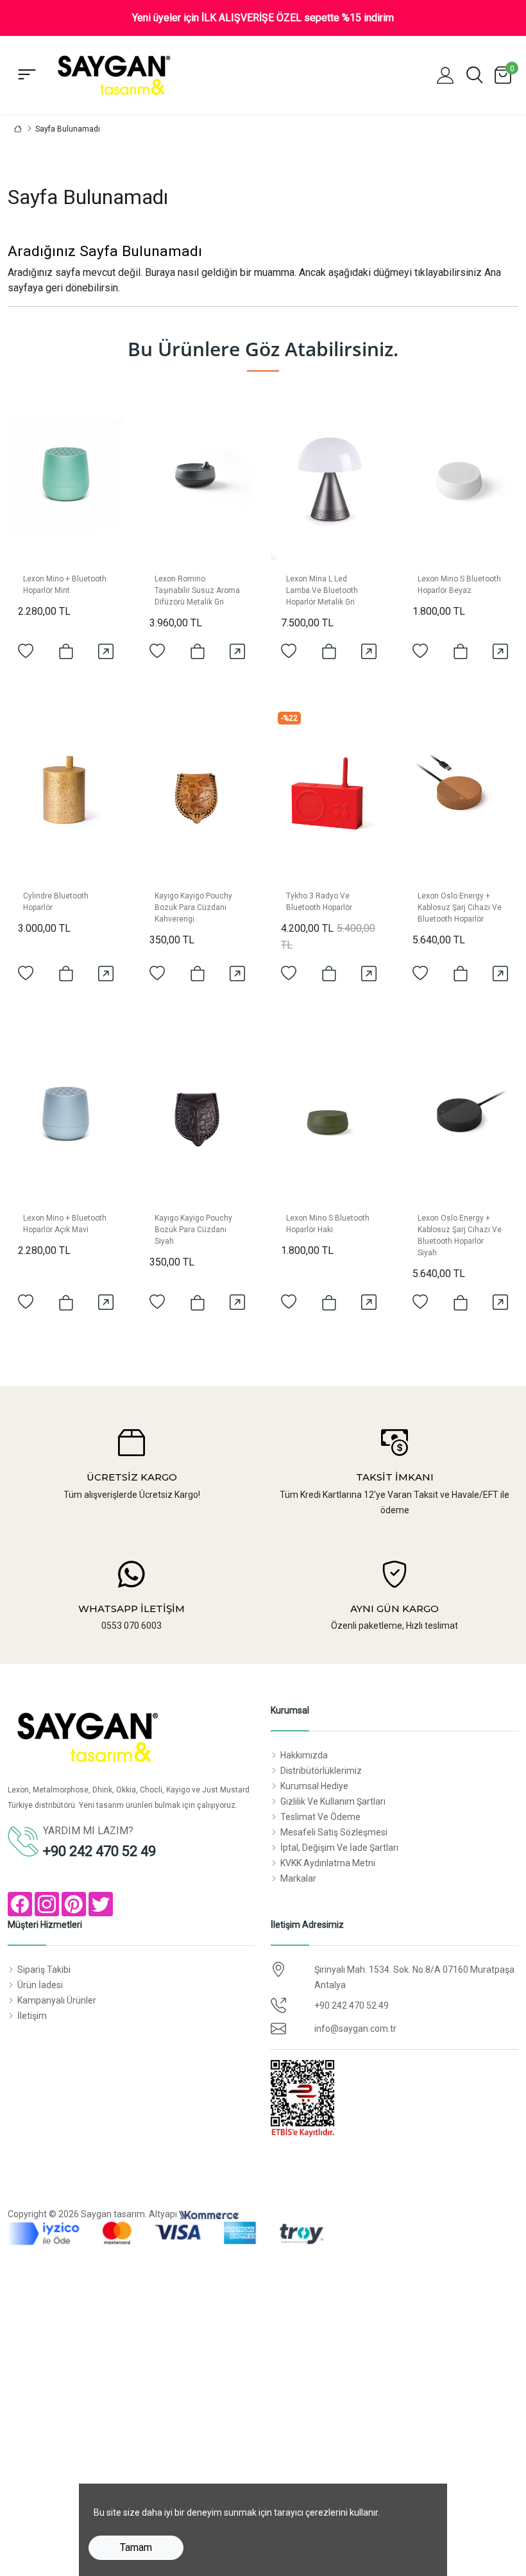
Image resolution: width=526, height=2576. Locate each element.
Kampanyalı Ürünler (57, 2000)
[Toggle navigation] (27, 75)
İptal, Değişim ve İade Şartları (339, 1848)
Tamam (136, 2547)
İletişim (32, 2016)
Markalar (298, 1878)
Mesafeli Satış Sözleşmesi (334, 1832)
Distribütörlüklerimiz (321, 1771)
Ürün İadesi (40, 1985)
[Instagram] (47, 1904)
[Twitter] (101, 1904)
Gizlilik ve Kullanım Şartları (333, 1801)
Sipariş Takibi (44, 1970)
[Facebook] (20, 1904)
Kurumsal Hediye (314, 1786)
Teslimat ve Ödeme (320, 1817)
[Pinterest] (74, 1904)
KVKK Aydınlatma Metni (328, 1863)
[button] (445, 75)
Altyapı (164, 2214)
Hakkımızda (304, 1755)
